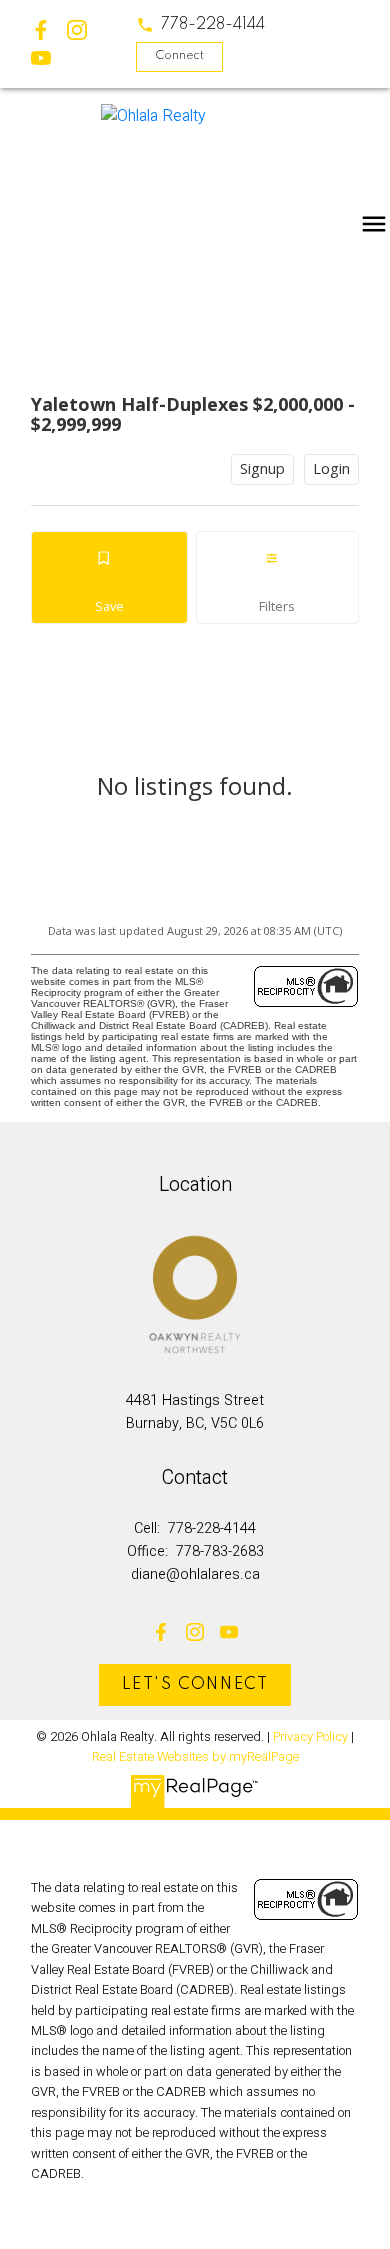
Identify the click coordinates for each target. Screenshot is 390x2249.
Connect (179, 56)
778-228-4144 (213, 25)
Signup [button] (262, 468)
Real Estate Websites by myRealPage (195, 1757)
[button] (200, 25)
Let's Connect (195, 1685)
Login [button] (331, 468)
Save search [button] (109, 577)
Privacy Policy (310, 1737)
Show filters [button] (277, 577)
